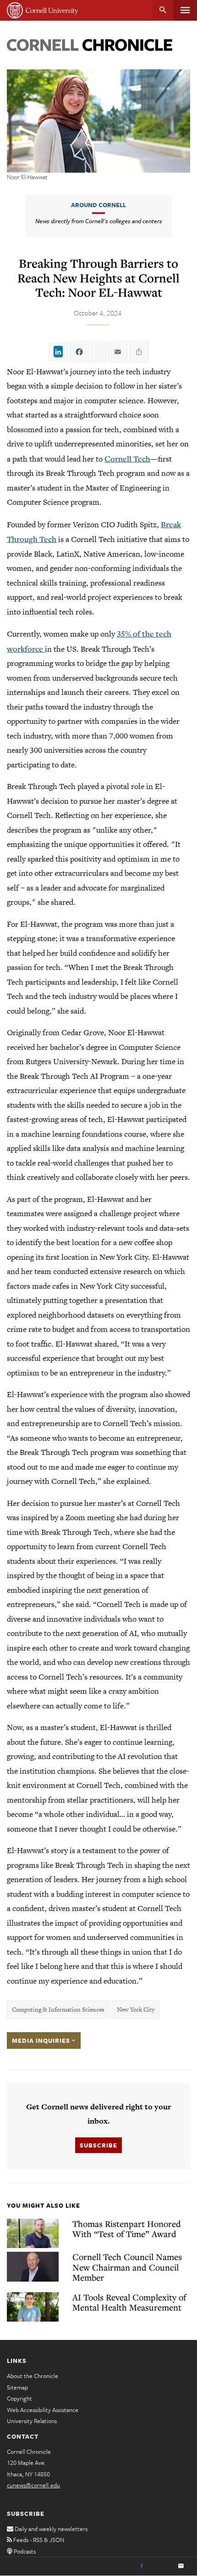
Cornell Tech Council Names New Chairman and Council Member (127, 2267)
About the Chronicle (33, 2376)
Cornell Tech (127, 459)
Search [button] (163, 10)
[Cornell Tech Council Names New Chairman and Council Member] (33, 2267)
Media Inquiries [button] (42, 2041)
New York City (136, 2010)
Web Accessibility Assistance (43, 2410)
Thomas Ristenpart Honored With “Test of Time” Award (127, 2229)
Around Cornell (98, 205)
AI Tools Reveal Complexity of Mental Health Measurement (129, 2302)
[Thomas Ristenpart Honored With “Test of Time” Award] (33, 2234)
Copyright (19, 2398)
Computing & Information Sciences (58, 2010)
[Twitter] (161, 2566)
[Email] (181, 2566)
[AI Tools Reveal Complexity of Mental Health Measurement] (33, 2307)
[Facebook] (142, 2566)
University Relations (32, 2421)
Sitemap (17, 2387)
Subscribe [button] (98, 2145)
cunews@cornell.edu (33, 2485)
